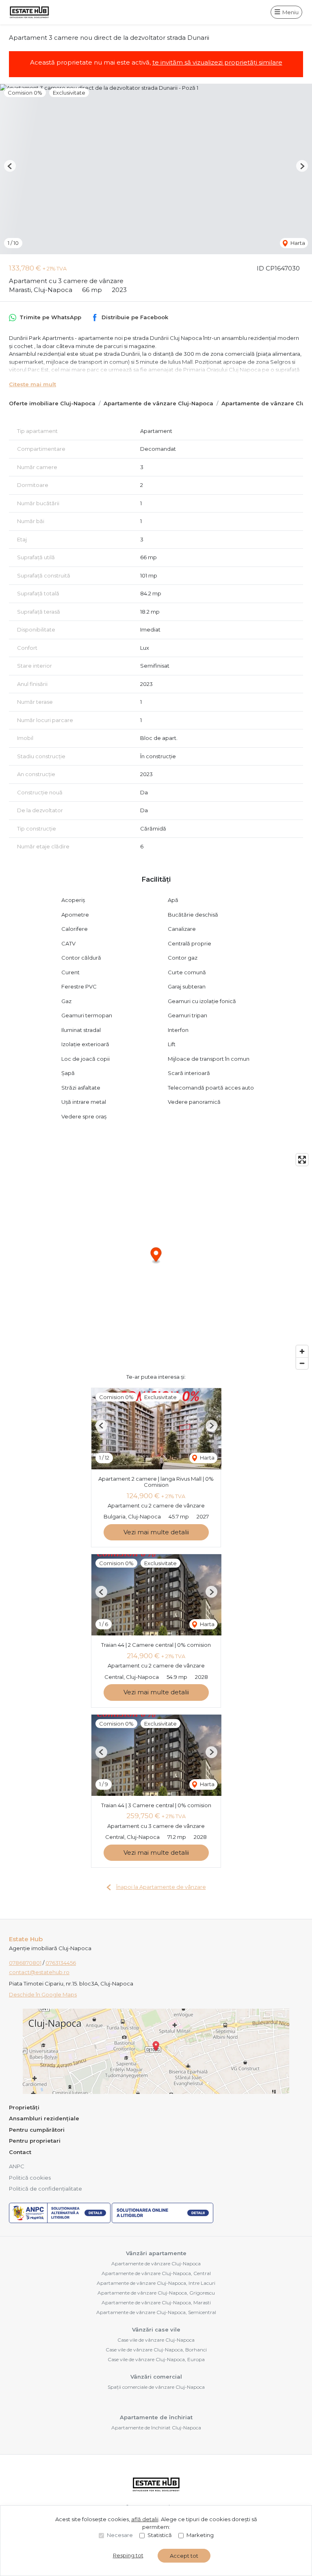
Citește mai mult (32, 384)
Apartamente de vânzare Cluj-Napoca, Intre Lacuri (156, 2283)
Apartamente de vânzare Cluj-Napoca (158, 403)
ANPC (17, 2166)
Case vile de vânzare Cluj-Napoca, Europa (156, 2359)
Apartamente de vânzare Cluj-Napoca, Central (156, 2273)
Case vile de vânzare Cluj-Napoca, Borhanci (156, 2350)
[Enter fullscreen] (302, 1160)
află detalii (145, 2519)
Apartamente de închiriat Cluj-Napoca (156, 2428)
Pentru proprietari (35, 2141)
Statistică (160, 2535)
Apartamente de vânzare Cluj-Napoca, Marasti (156, 2302)
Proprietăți (24, 2107)
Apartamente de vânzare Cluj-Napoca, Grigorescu (156, 2293)
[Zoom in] (302, 1351)
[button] (10, 166)
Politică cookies (30, 2178)
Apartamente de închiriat (156, 2417)
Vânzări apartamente (156, 2253)
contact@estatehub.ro (39, 1972)
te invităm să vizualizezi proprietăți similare (217, 62)
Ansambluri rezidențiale (44, 2118)
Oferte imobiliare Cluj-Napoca (52, 403)
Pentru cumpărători (37, 2130)
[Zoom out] (302, 1363)
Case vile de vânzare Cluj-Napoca (156, 2340)
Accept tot (184, 2556)
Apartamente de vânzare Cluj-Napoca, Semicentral (156, 2312)
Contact (20, 2152)
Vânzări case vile (156, 2329)
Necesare (120, 2535)
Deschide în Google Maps (43, 1994)
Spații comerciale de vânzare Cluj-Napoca (156, 2387)
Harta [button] (297, 243)
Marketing (200, 2535)
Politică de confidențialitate (45, 2189)
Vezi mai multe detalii (156, 1532)
